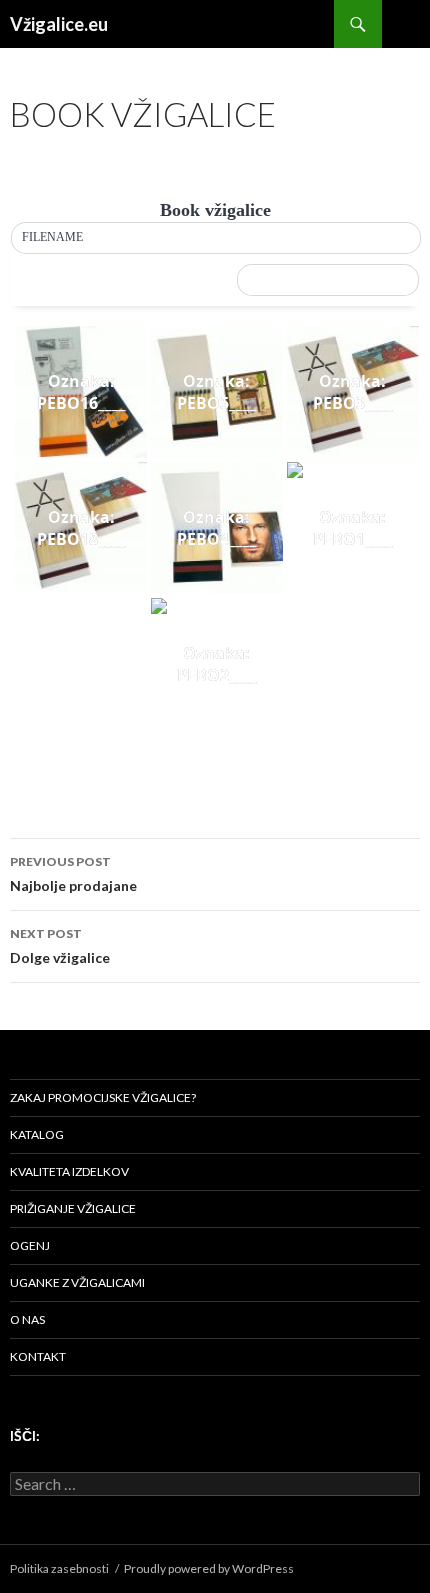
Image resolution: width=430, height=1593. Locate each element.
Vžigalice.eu (59, 24)
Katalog (37, 1134)
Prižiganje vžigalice (73, 1208)
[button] (216, 238)
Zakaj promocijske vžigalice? (103, 1097)
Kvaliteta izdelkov (69, 1171)
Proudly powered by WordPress (209, 1568)
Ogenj (30, 1245)
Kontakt (38, 1356)
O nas (27, 1319)
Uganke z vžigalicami (77, 1282)
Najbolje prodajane (73, 874)
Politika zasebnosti (59, 1568)
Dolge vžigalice (60, 946)
